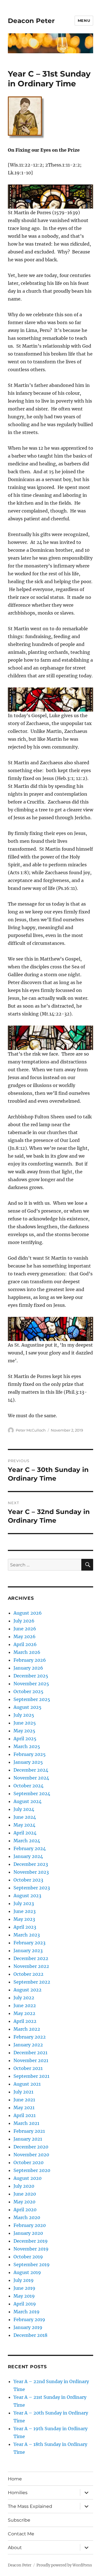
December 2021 (30, 2053)
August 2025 (27, 1707)
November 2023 (31, 1872)
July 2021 (23, 2092)
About (15, 2548)
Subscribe (19, 2520)
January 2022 (28, 2045)
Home (15, 2479)
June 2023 (25, 1911)
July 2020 (24, 2186)
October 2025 (28, 1691)
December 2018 (30, 2335)
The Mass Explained (30, 2506)
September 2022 (32, 1982)
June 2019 (24, 2288)
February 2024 (30, 1848)
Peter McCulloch (31, 1430)
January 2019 (28, 2327)
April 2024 (25, 1833)
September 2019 (32, 2265)
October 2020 (28, 2162)
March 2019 (27, 2312)
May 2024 (24, 1825)
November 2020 (31, 2155)
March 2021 (26, 2123)
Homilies (18, 2493)
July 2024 (24, 1809)
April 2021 (25, 2115)
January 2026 (28, 1668)
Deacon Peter (31, 21)
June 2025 (25, 1723)
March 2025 (27, 1746)
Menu (84, 20)
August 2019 (27, 2272)
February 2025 (30, 1754)
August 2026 (28, 1613)
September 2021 (31, 2076)
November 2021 (31, 2060)
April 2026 (25, 1644)
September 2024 (32, 1793)
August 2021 (27, 2084)
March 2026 (27, 1652)
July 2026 (24, 1621)
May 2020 (24, 2202)
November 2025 (31, 1684)
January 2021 (28, 2139)
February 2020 (30, 2225)
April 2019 (25, 2304)
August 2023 (27, 1896)
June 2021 (24, 2100)
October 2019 (28, 2257)
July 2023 (24, 1903)
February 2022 (30, 2037)
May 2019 (24, 2296)
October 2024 (28, 1786)
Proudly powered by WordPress (64, 2565)
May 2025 (24, 1731)
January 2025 (28, 1762)
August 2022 (27, 1990)
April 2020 (25, 2210)
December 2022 (31, 1958)
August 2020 (27, 2178)
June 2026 (25, 1629)
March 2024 (27, 1841)
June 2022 (25, 2005)
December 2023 (31, 1864)
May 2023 (24, 1919)
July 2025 (24, 1715)
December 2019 (31, 2241)
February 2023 (29, 1943)
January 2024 (28, 1856)
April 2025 (25, 1739)
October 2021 (28, 2068)
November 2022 (31, 1966)
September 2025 (32, 1699)
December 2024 (31, 1770)
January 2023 (28, 1951)
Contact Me (21, 2534)
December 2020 (31, 2147)
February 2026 (30, 1660)
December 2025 (31, 1676)
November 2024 (31, 1778)
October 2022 (28, 1974)
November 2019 (31, 2249)
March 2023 (27, 1935)
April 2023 (25, 1927)
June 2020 (25, 2194)
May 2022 (24, 2013)
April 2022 (25, 2021)
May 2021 (24, 2108)
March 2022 (27, 2029)
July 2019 (24, 2280)
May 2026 (25, 1636)
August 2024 (27, 1801)
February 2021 (29, 2131)
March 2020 (27, 2217)
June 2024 (25, 1817)
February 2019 (29, 2319)
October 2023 (28, 1880)
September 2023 (32, 1888)
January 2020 (28, 2233)
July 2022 (24, 1998)
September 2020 (32, 2170)
